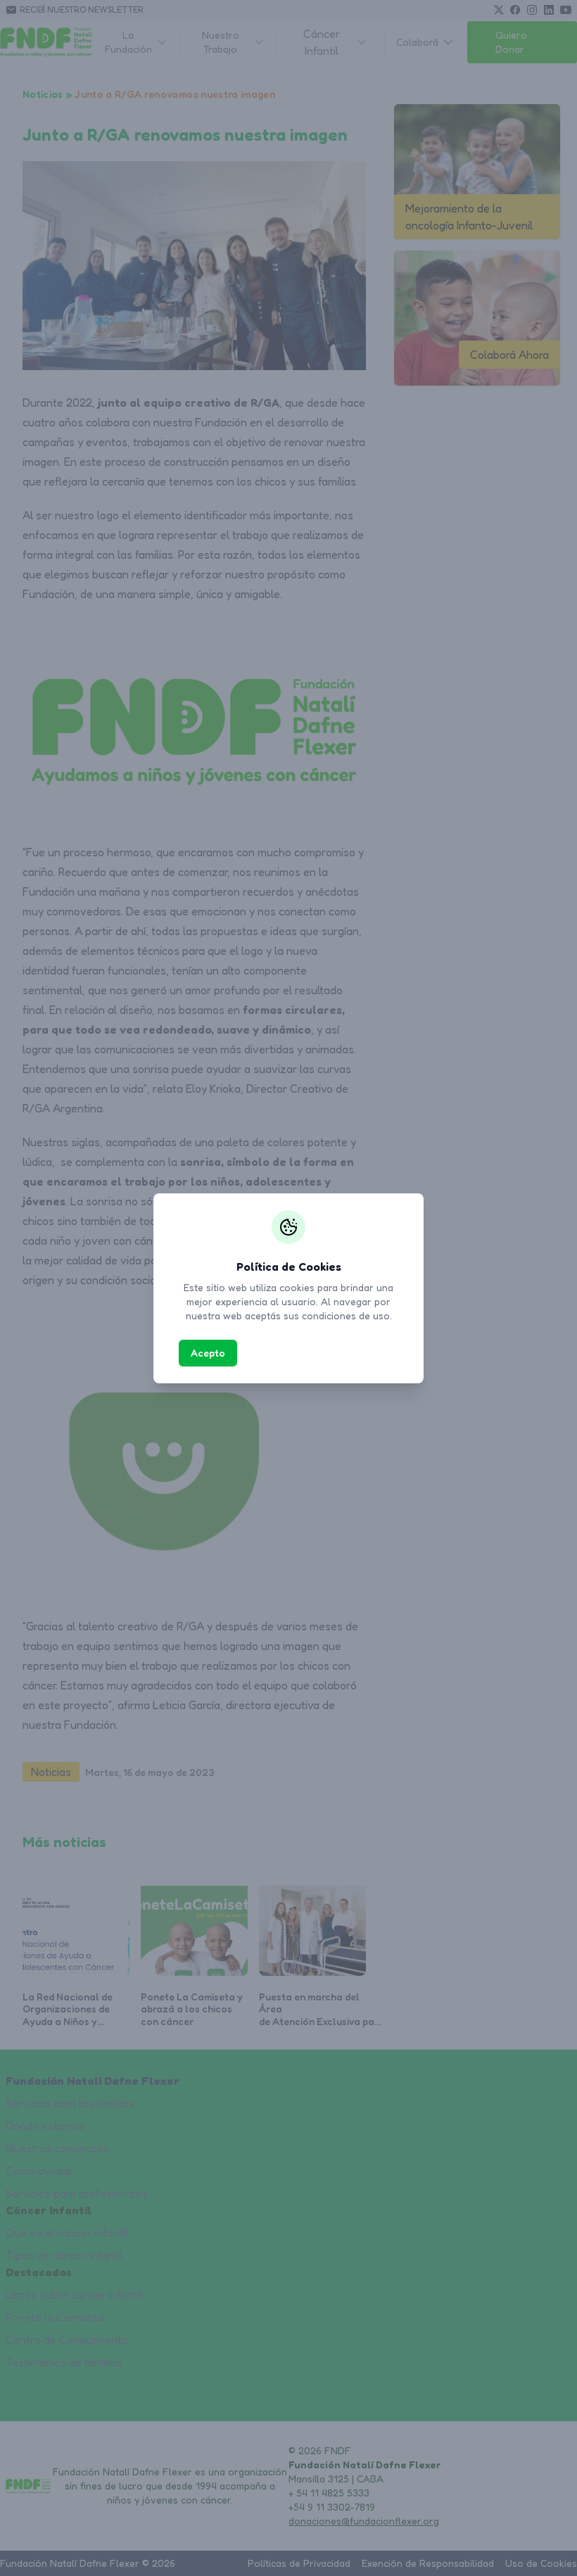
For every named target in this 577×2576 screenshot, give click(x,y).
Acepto (208, 1353)
